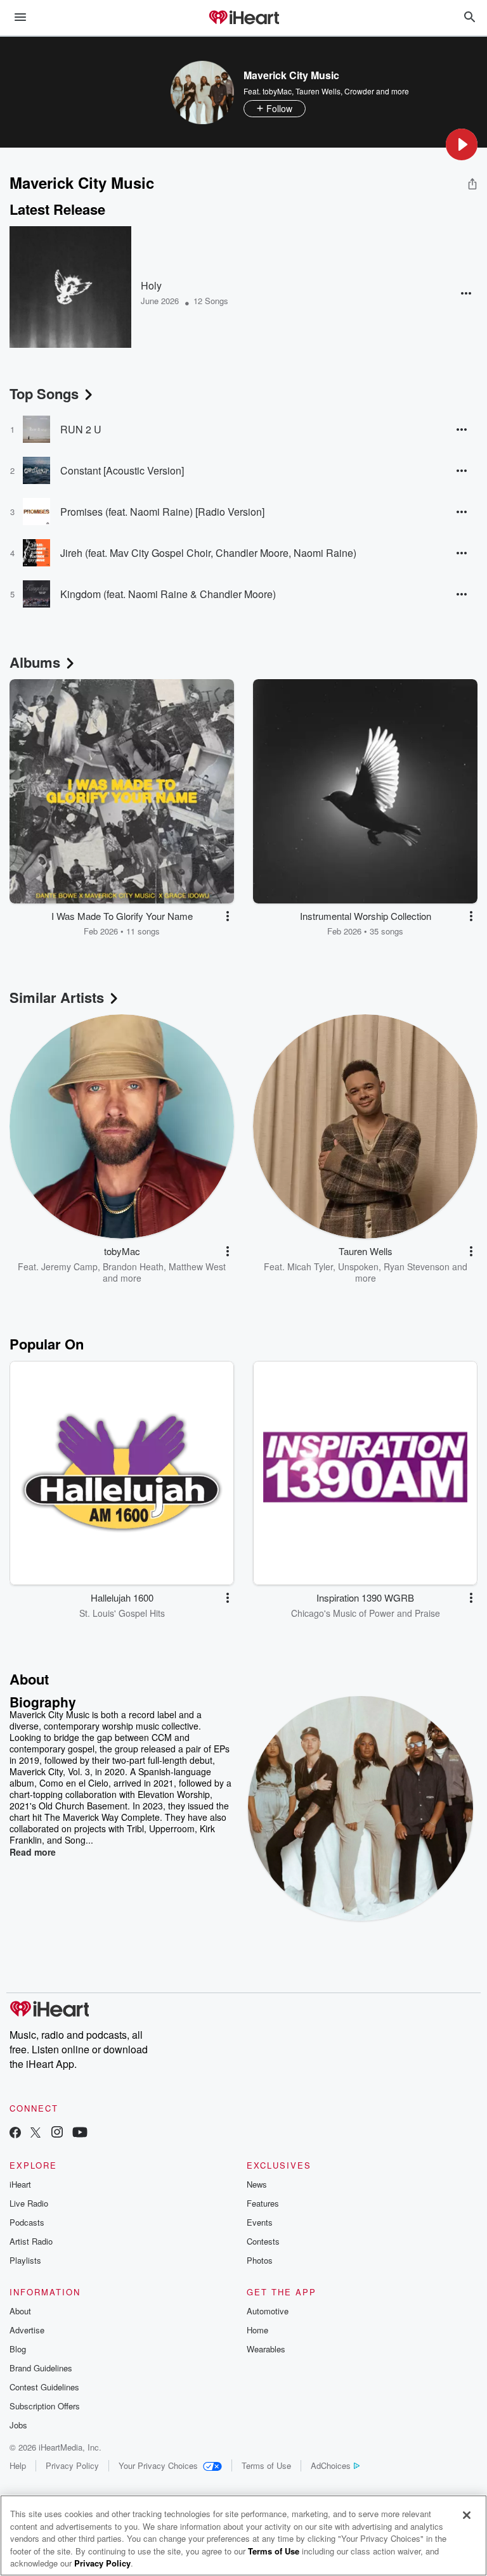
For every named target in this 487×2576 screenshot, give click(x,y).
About (20, 2311)
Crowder (359, 91)
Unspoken (358, 1266)
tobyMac (277, 91)
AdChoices (331, 2465)
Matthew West (197, 1266)
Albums (35, 662)
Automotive (268, 2311)
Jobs (18, 2425)
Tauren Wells (318, 91)
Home (257, 2330)
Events (260, 2222)
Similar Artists (57, 997)
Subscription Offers (45, 2406)
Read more (33, 1852)
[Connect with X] (36, 2133)
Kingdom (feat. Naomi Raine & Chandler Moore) (168, 594)
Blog (18, 2349)
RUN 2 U (81, 429)
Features (263, 2203)
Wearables (266, 2349)
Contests (263, 2241)
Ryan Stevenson (417, 1266)
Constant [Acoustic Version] (122, 470)
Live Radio (29, 2203)
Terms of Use (266, 2465)
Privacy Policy (72, 2465)
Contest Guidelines (44, 2387)
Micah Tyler (310, 1266)
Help (18, 2465)
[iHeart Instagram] (57, 2133)
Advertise (27, 2330)
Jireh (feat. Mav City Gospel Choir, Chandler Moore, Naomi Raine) (208, 553)
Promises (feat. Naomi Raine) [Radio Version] (162, 512)
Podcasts (27, 2222)
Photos (260, 2260)
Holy (151, 285)
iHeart (20, 2184)
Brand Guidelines (41, 2368)
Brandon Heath (133, 1266)
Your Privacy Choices (158, 2465)
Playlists (25, 2260)
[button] (462, 144)
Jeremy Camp (69, 1266)
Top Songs (44, 393)
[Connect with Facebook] (15, 2133)
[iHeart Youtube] (80, 2133)
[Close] (467, 2515)
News (257, 2184)
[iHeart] (243, 18)
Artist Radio (31, 2241)
